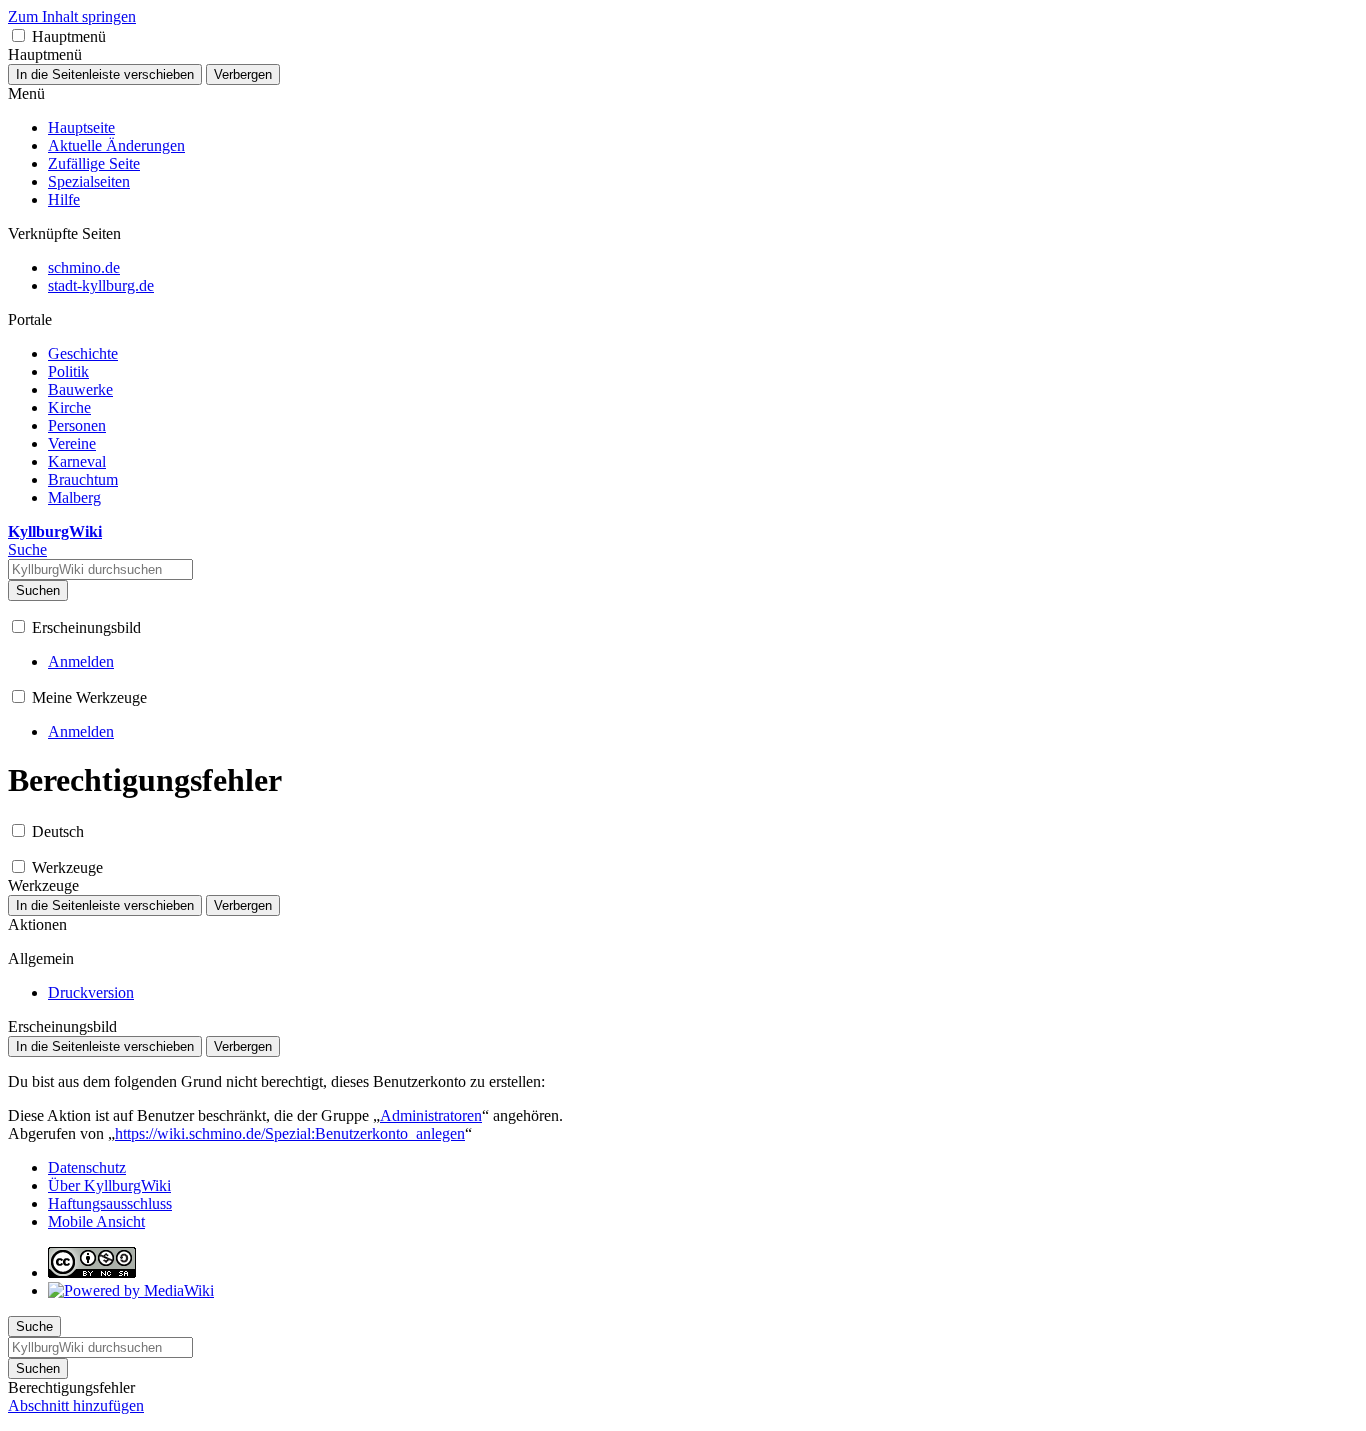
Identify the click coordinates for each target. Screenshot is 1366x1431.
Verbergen (243, 74)
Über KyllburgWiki (109, 1185)
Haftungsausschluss (110, 1203)
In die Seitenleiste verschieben (105, 74)
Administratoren (431, 1115)
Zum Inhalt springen (72, 16)
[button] (18, 35)
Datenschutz (87, 1167)
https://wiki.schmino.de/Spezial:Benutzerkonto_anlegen (290, 1133)
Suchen (38, 590)
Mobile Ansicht (96, 1221)
